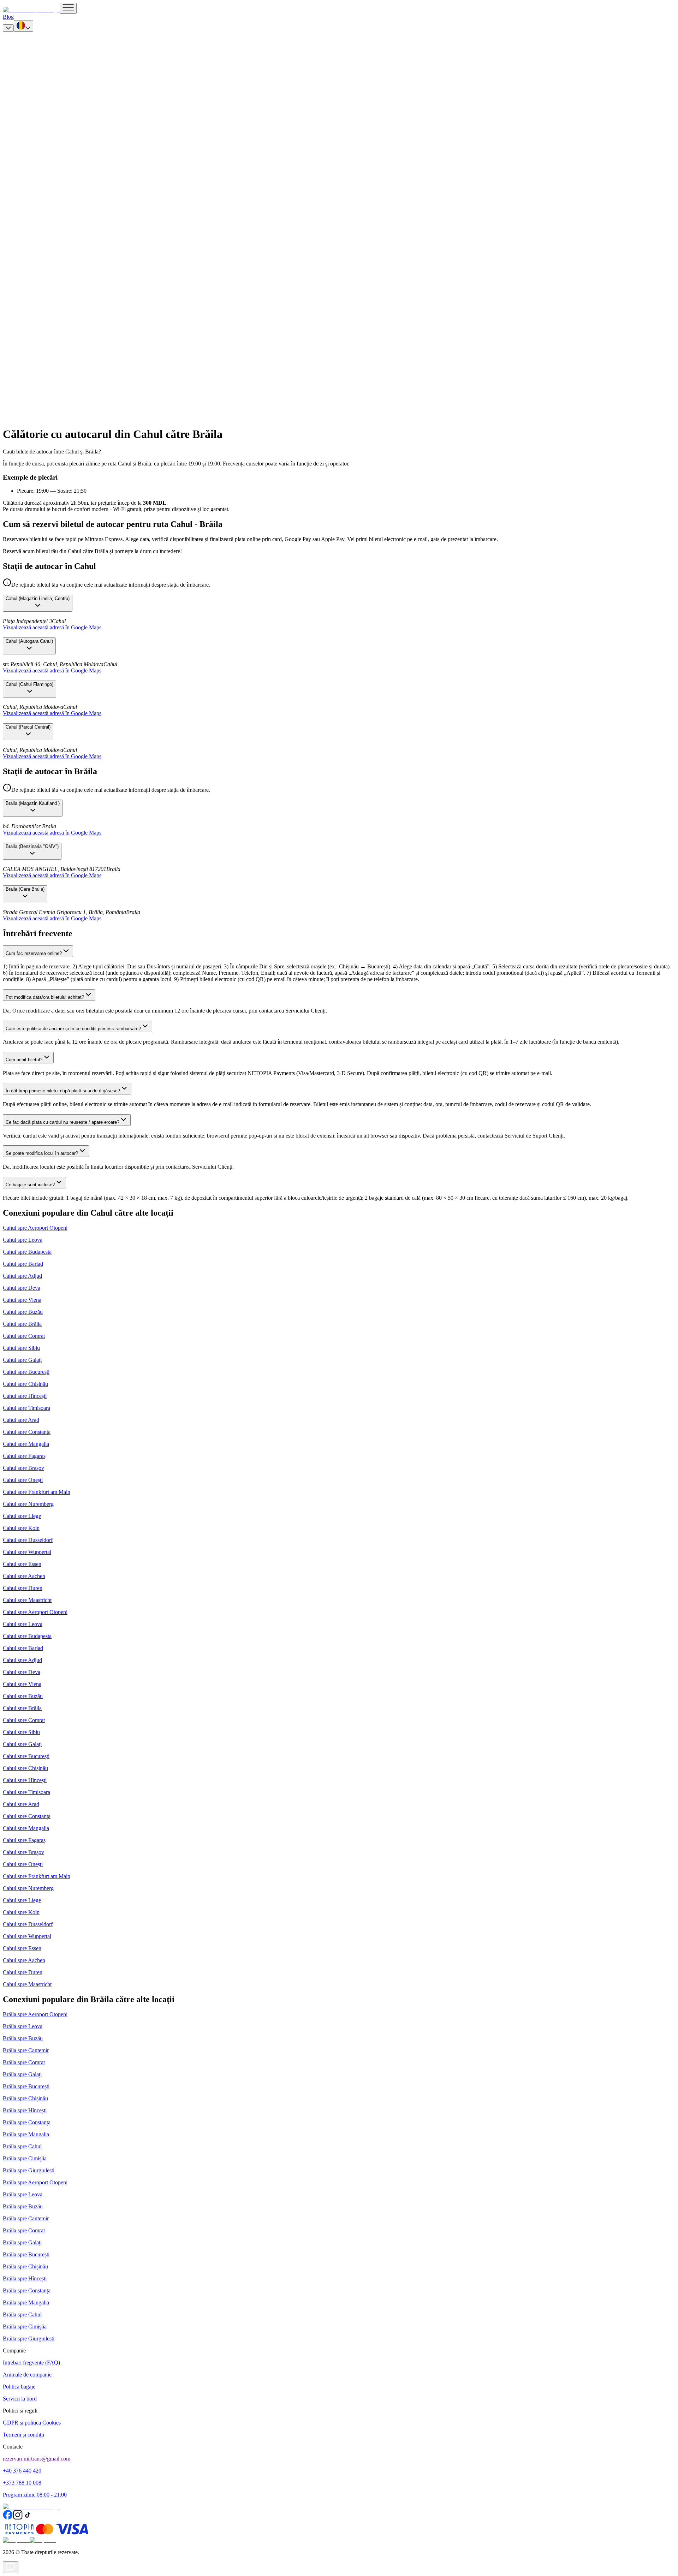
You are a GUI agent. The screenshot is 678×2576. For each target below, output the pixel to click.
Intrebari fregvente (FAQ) (31, 2363)
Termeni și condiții (23, 2435)
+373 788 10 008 (22, 2483)
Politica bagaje (19, 2387)
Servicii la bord (20, 2399)
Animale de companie (27, 2375)
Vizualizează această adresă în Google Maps (52, 627)
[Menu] (68, 8)
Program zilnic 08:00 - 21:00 (35, 2495)
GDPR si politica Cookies (32, 2423)
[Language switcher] (23, 26)
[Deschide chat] (11, 2567)
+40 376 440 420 (22, 2471)
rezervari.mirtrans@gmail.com (37, 2459)
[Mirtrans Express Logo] (31, 10)
